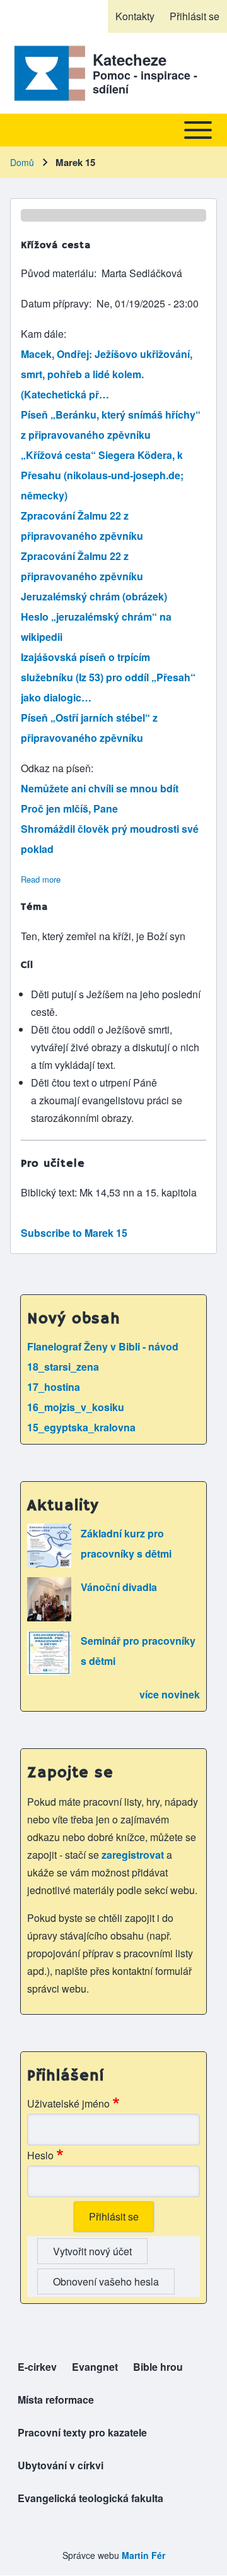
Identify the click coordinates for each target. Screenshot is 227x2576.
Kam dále (42, 334)
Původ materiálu (57, 273)
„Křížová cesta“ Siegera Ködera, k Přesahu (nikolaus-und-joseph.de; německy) (102, 475)
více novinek (170, 1694)
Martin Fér (143, 2555)
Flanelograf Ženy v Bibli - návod (103, 1346)
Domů (22, 162)
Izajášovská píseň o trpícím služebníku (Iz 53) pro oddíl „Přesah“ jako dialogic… (108, 677)
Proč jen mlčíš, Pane (69, 808)
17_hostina (54, 1387)
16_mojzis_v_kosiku (76, 1407)
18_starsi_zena (63, 1367)
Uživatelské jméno (68, 2103)
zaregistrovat (134, 1855)
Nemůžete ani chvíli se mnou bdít (100, 788)
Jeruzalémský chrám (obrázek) (94, 596)
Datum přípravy (55, 303)
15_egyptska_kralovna (81, 1427)
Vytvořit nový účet (92, 2251)
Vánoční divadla (119, 1587)
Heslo (40, 2155)
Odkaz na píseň (56, 768)
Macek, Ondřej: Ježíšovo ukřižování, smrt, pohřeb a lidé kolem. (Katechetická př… (107, 374)
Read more (41, 879)
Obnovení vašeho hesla (106, 2281)
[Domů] (48, 73)
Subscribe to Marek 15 (74, 1233)
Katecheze (130, 59)
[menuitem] (135, 16)
